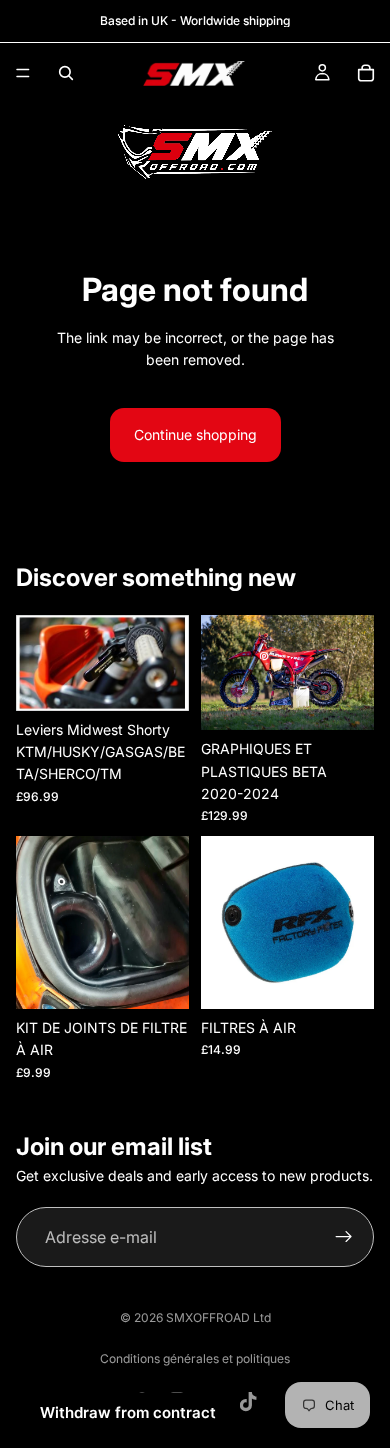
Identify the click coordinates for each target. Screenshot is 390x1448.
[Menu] (23, 73)
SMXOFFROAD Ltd (218, 1317)
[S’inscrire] (344, 1237)
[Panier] (366, 73)
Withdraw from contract (128, 1412)
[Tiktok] (248, 1402)
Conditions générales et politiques (195, 1358)
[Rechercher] (66, 73)
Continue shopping (195, 434)
